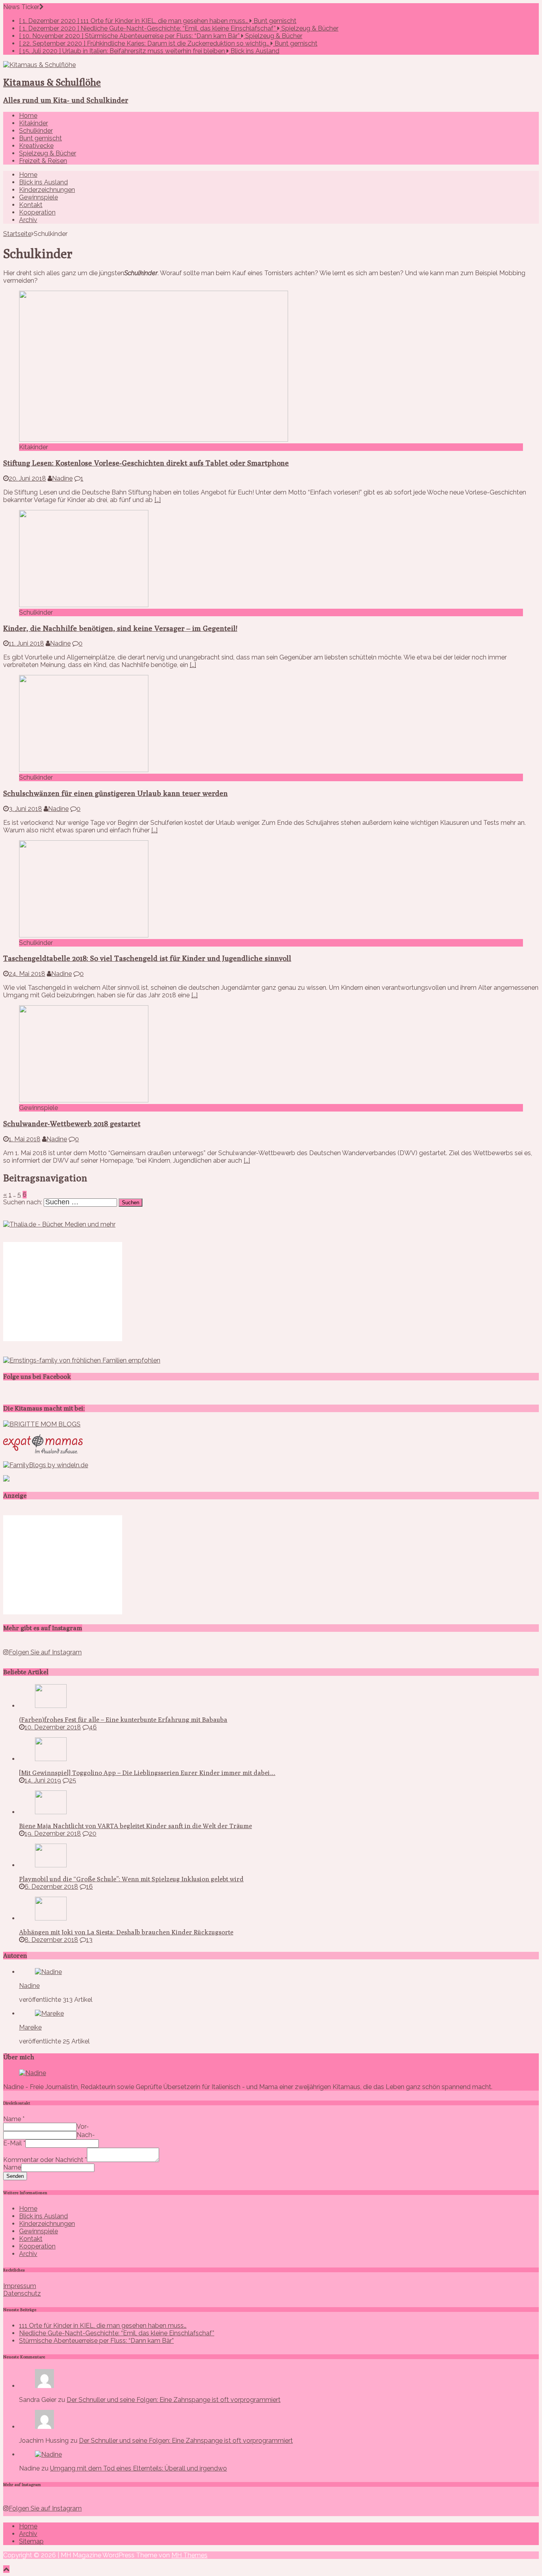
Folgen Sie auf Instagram (45, 1652)
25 (73, 1780)
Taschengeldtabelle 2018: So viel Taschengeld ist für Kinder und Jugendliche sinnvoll (147, 958)
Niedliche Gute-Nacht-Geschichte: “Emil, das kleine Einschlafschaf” (117, 2333)
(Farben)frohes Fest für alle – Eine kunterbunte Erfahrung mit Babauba (123, 1720)
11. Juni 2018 (26, 643)
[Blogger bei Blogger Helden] (6, 1479)
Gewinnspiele (38, 197)
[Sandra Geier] (44, 2386)
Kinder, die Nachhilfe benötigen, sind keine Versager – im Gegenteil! (120, 628)
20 (93, 1833)
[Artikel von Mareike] (49, 2013)
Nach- (86, 2135)
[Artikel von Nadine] (48, 1972)
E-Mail (14, 2143)
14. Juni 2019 (43, 1780)
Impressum (20, 2286)
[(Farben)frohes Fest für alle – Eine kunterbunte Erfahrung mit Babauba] (51, 1706)
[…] (158, 500)
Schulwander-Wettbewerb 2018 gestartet (72, 1123)
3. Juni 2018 (25, 809)
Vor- (83, 2127)
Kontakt (31, 205)
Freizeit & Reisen (43, 161)
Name (14, 2119)
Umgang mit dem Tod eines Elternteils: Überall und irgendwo (138, 2468)
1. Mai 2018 (25, 1139)
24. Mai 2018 (27, 974)
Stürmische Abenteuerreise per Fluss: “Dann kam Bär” (96, 2341)
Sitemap (31, 2541)
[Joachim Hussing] (44, 2427)
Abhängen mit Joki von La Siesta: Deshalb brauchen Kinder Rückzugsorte (126, 1932)
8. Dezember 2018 (51, 1940)
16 (89, 1887)
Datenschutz (22, 2293)
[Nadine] (48, 2454)
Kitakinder (34, 123)
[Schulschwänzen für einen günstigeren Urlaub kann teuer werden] (84, 770)
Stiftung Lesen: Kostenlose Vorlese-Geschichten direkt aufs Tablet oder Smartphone (146, 463)
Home (28, 116)
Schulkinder (36, 131)
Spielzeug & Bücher (48, 153)
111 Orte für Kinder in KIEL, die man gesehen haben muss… (103, 2326)
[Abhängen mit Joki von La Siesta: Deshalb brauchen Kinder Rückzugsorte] (51, 1918)
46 (93, 1727)
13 (89, 1940)
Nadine (62, 478)
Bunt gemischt (40, 138)
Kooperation (37, 212)
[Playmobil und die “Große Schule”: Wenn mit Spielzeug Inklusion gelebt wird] (51, 1865)
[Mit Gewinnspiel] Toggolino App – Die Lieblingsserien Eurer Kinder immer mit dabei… (147, 1773)
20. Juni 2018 (27, 478)
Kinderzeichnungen (47, 190)
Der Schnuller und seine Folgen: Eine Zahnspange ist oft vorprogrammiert (174, 2400)
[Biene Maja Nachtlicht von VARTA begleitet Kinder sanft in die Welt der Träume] (51, 1812)
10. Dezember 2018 (53, 1727)
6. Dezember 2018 (51, 1887)
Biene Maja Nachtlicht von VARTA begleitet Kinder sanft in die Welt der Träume (135, 1826)
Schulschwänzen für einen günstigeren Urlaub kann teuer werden (115, 793)
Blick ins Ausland (43, 182)
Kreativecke (36, 146)
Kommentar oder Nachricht (45, 2160)
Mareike (30, 2027)
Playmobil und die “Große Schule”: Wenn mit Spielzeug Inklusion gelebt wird (131, 1879)
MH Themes (189, 2555)
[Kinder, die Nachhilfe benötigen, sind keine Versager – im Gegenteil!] (84, 605)
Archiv (28, 220)
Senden (15, 2176)
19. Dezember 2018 (53, 1833)
